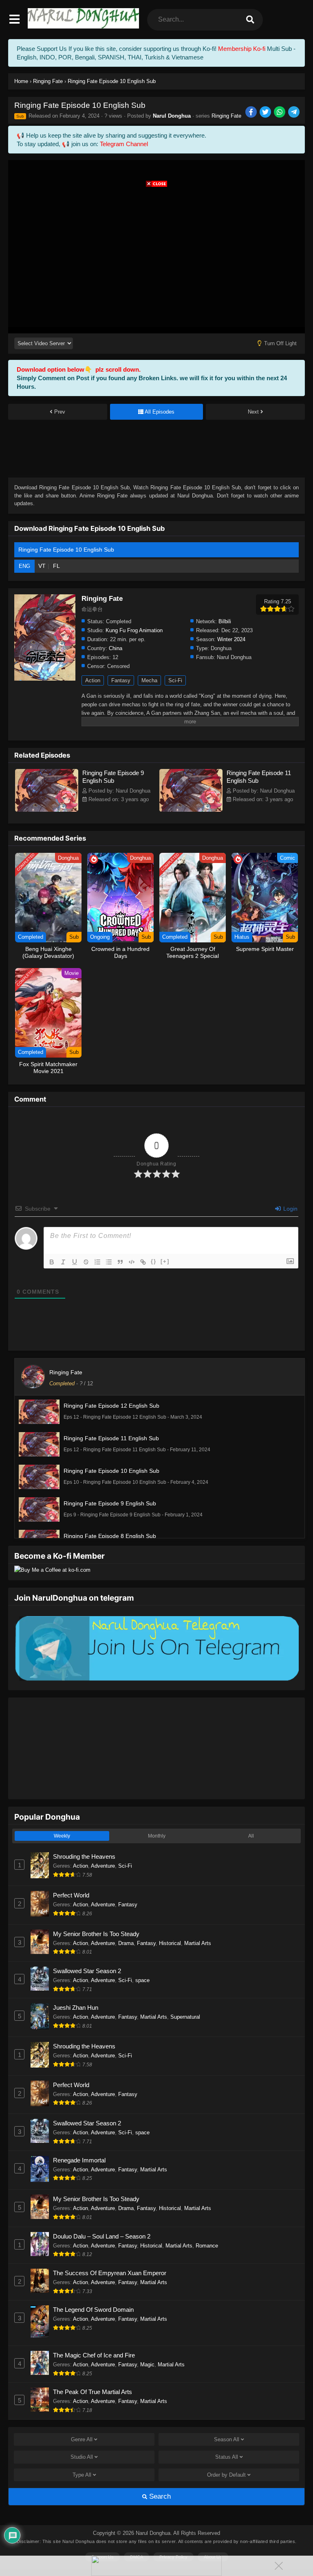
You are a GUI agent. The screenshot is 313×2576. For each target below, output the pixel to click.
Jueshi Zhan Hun (76, 2008)
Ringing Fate (226, 116)
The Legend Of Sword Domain (93, 2310)
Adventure (103, 1866)
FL (56, 566)
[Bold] (52, 1262)
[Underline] (75, 1262)
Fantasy (121, 680)
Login (290, 1209)
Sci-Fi (175, 680)
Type (82, 2475)
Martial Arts (198, 1943)
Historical (170, 1943)
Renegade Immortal (79, 2160)
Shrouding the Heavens (84, 1856)
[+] (165, 1261)
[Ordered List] (97, 1262)
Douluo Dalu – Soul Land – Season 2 (102, 2236)
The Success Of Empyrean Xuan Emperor (110, 2273)
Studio (82, 2457)
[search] (250, 20)
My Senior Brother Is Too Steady (96, 1934)
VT (42, 566)
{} (154, 1261)
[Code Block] (132, 1262)
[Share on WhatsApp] (280, 113)
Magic (147, 2365)
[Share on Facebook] (252, 113)
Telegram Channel (124, 144)
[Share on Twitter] (266, 113)
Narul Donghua (172, 116)
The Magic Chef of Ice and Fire (94, 2355)
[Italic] (63, 1262)
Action (93, 680)
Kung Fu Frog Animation (134, 630)
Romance (207, 2246)
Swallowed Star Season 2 (87, 1971)
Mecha (149, 680)
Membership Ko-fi (242, 49)
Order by (226, 2475)
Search (159, 2496)
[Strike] (86, 1262)
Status (227, 2457)
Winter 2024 (231, 639)
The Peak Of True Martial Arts (93, 2392)
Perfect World (71, 1895)
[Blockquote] (120, 1262)
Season (227, 2439)
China (116, 648)
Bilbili (225, 621)
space (142, 1980)
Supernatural (185, 2017)
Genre (82, 2439)
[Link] (143, 1262)
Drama (126, 1943)
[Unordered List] (109, 1262)
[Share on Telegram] (294, 113)
